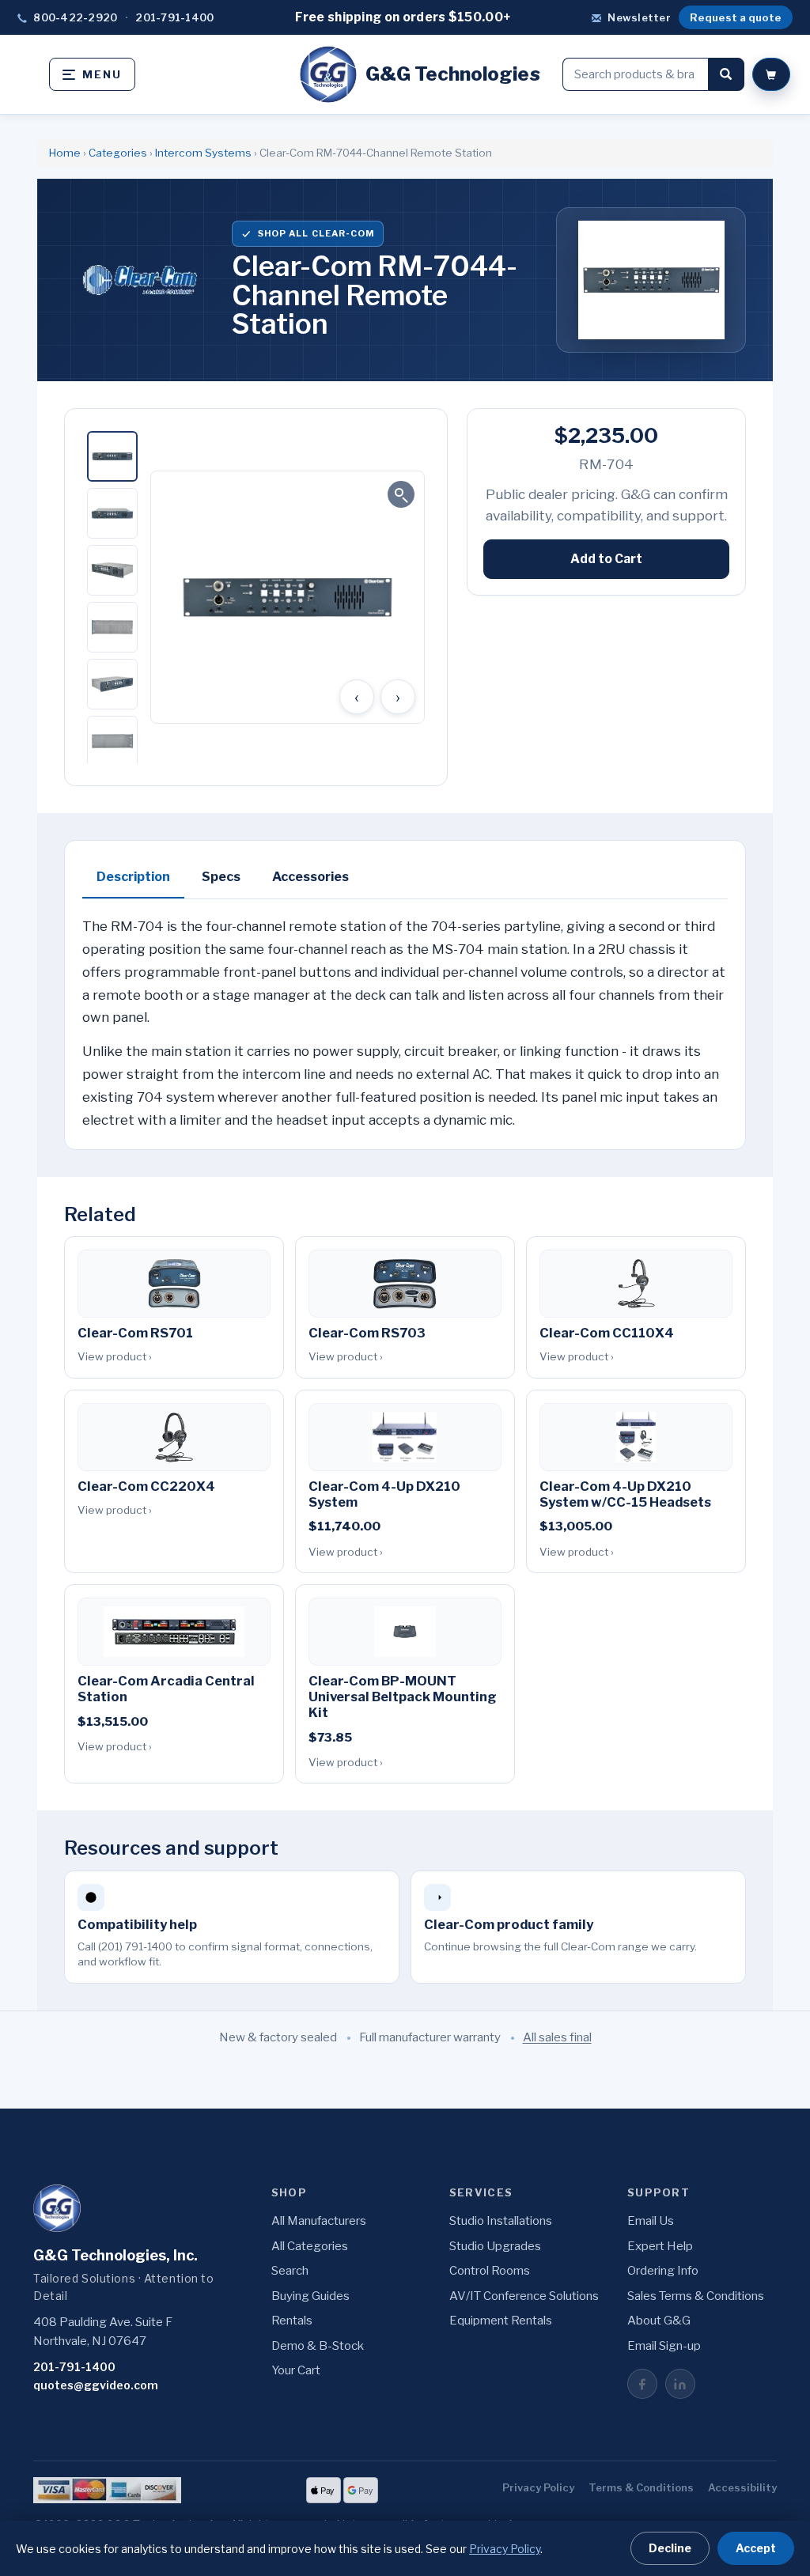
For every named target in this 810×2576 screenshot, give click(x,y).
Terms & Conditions (641, 2487)
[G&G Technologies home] (57, 2208)
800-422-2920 (75, 17)
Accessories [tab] (310, 877)
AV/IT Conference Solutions (524, 2296)
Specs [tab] (221, 877)
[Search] (726, 74)
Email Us (651, 2221)
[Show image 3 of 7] (112, 570)
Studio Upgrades (495, 2246)
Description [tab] (133, 877)
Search (290, 2271)
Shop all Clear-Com (316, 233)
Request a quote (736, 17)
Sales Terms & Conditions (696, 2296)
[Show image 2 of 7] (112, 513)
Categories (118, 153)
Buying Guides (310, 2296)
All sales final (557, 2037)
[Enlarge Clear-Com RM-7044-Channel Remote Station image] (288, 597)
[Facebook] (642, 2384)
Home (65, 153)
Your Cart (296, 2370)
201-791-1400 (174, 17)
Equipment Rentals (501, 2321)
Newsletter (639, 17)
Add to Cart (606, 559)
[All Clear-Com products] (138, 280)
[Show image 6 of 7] (112, 741)
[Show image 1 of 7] (112, 456)
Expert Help (660, 2246)
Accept (756, 2548)
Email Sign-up (664, 2346)
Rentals (292, 2321)
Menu (102, 74)
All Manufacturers (319, 2221)
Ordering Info (663, 2271)
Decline (670, 2548)
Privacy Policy (538, 2487)
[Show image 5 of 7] (112, 684)
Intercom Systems (203, 153)
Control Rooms (490, 2271)
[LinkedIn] (680, 2384)
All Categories (310, 2246)
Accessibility (742, 2487)
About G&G (659, 2321)
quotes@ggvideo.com (96, 2385)
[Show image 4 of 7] (112, 627)
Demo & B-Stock (318, 2346)
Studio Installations (501, 2221)
